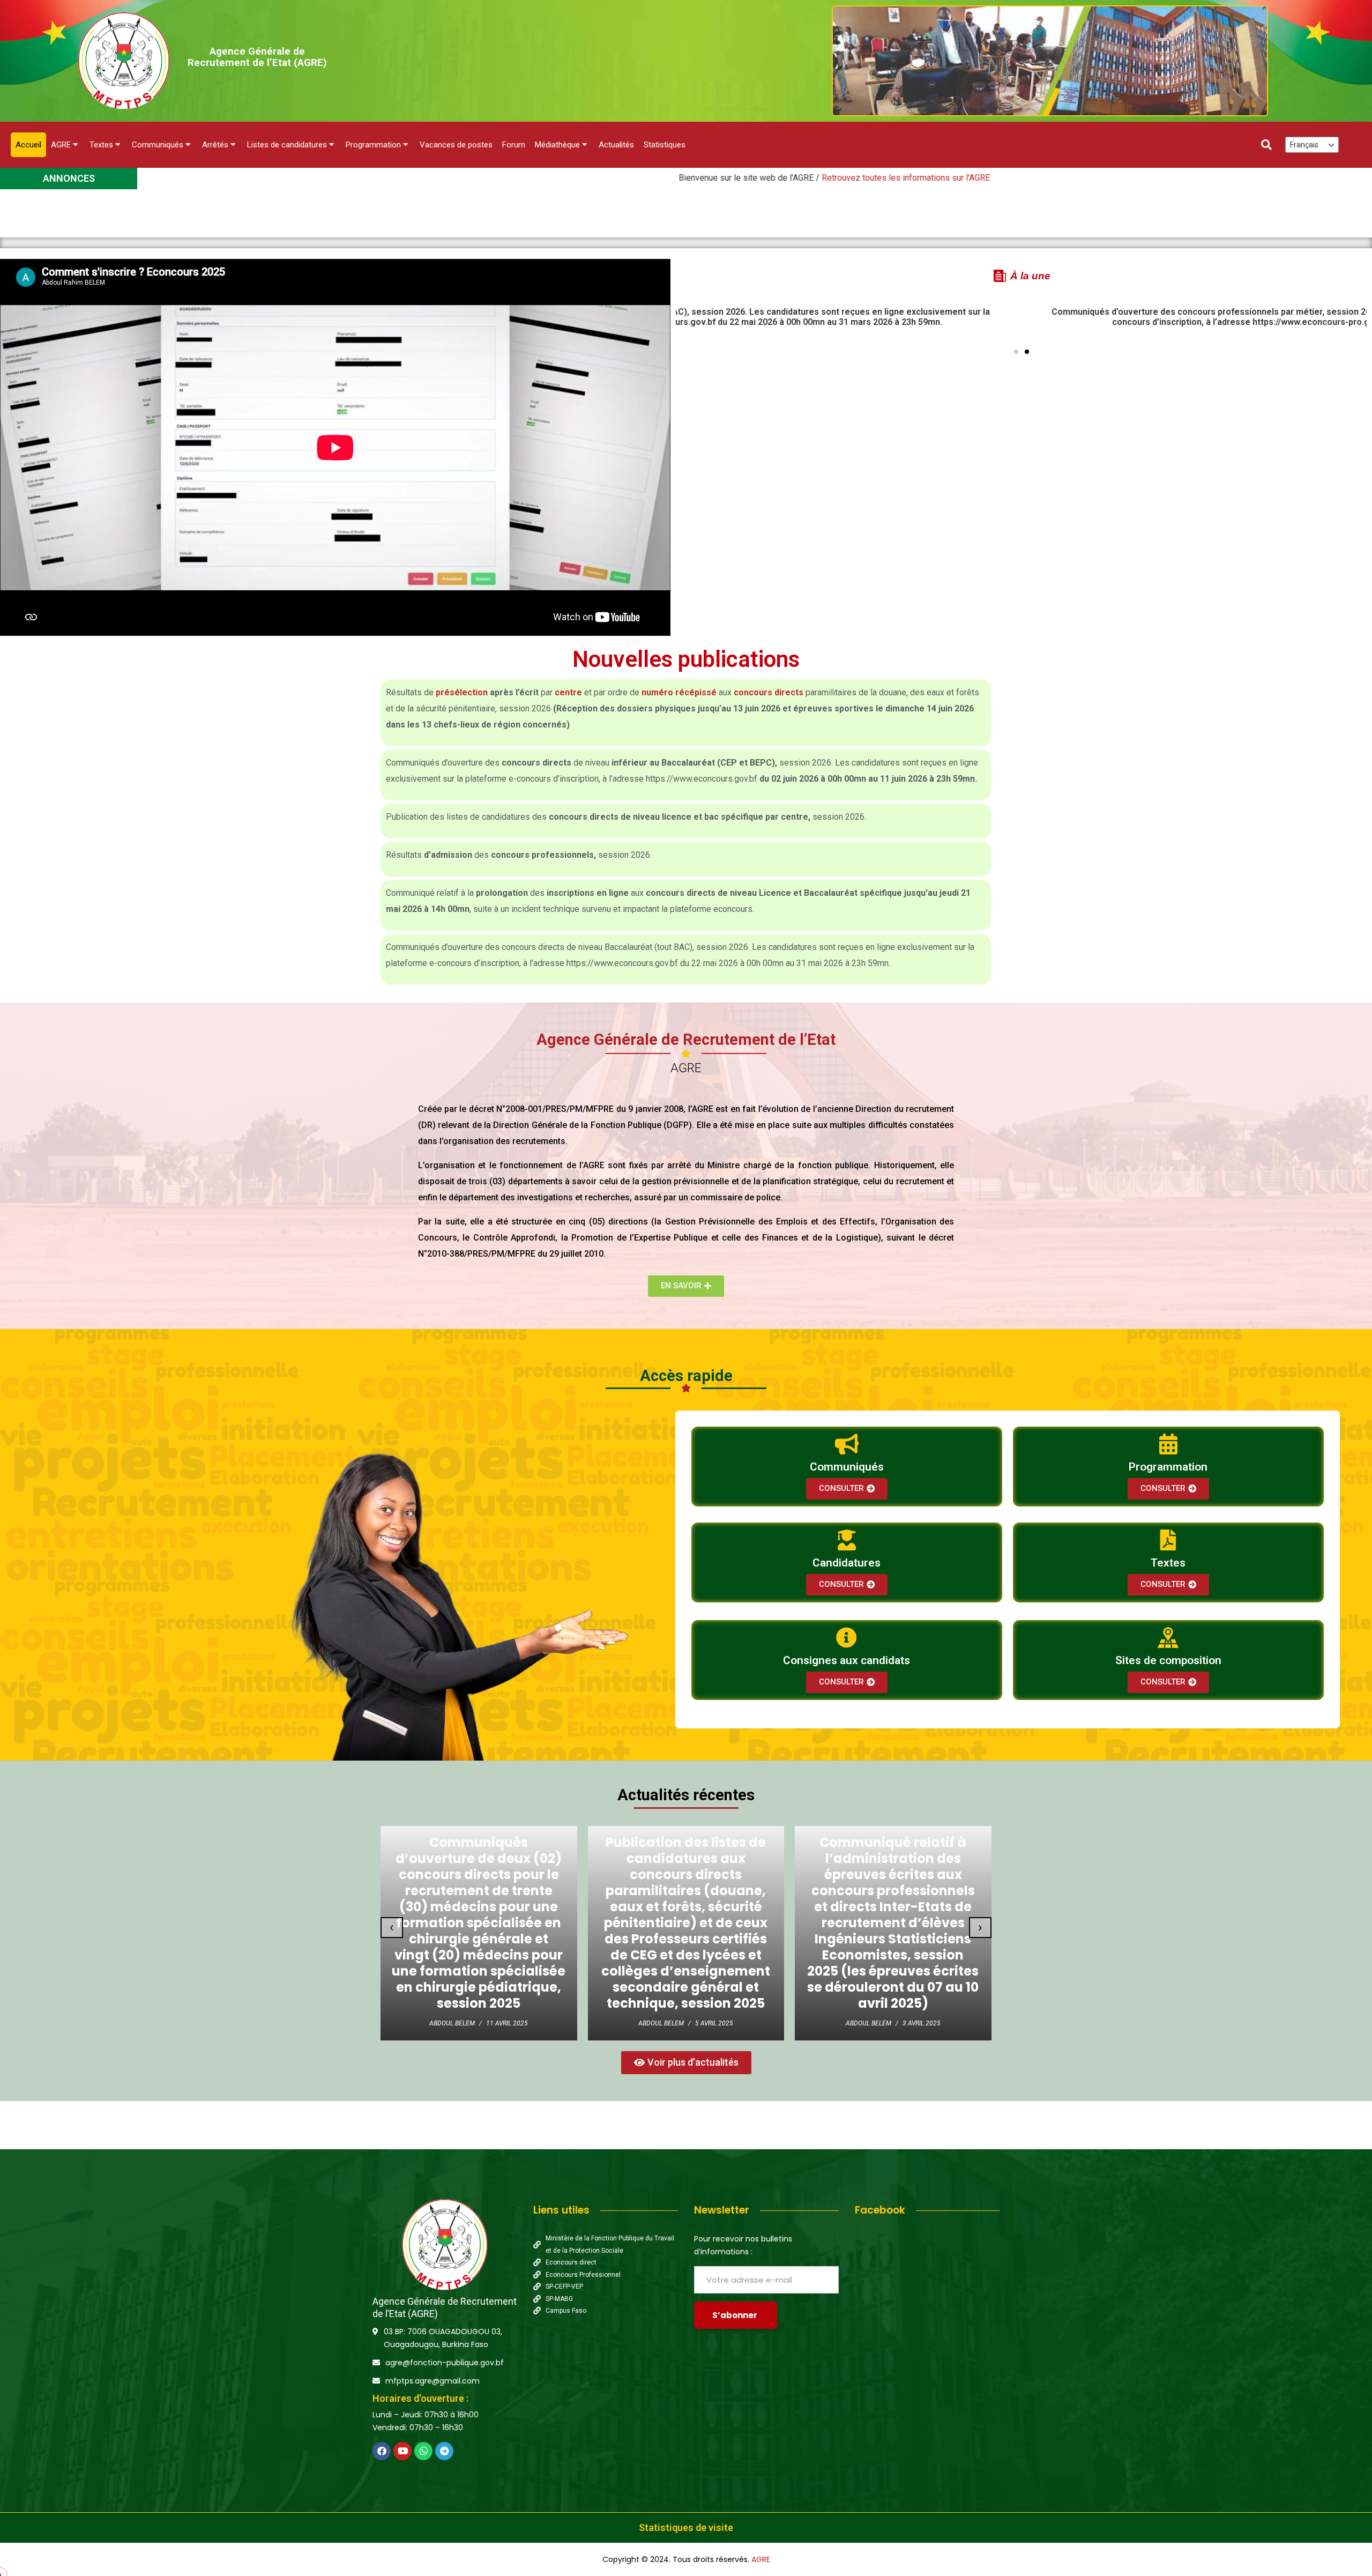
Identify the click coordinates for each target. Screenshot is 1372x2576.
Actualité (663, 1833)
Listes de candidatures (287, 145)
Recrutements (702, 1833)
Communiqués (158, 145)
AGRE (61, 145)
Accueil (28, 145)
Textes (101, 145)
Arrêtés (215, 145)
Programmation (373, 145)
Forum (514, 145)
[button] (1016, 352)
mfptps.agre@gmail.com (433, 2381)
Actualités (616, 145)
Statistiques (665, 145)
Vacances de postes (456, 145)
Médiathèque (557, 145)
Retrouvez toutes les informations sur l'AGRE (646, 178)
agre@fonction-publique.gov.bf (445, 2363)
